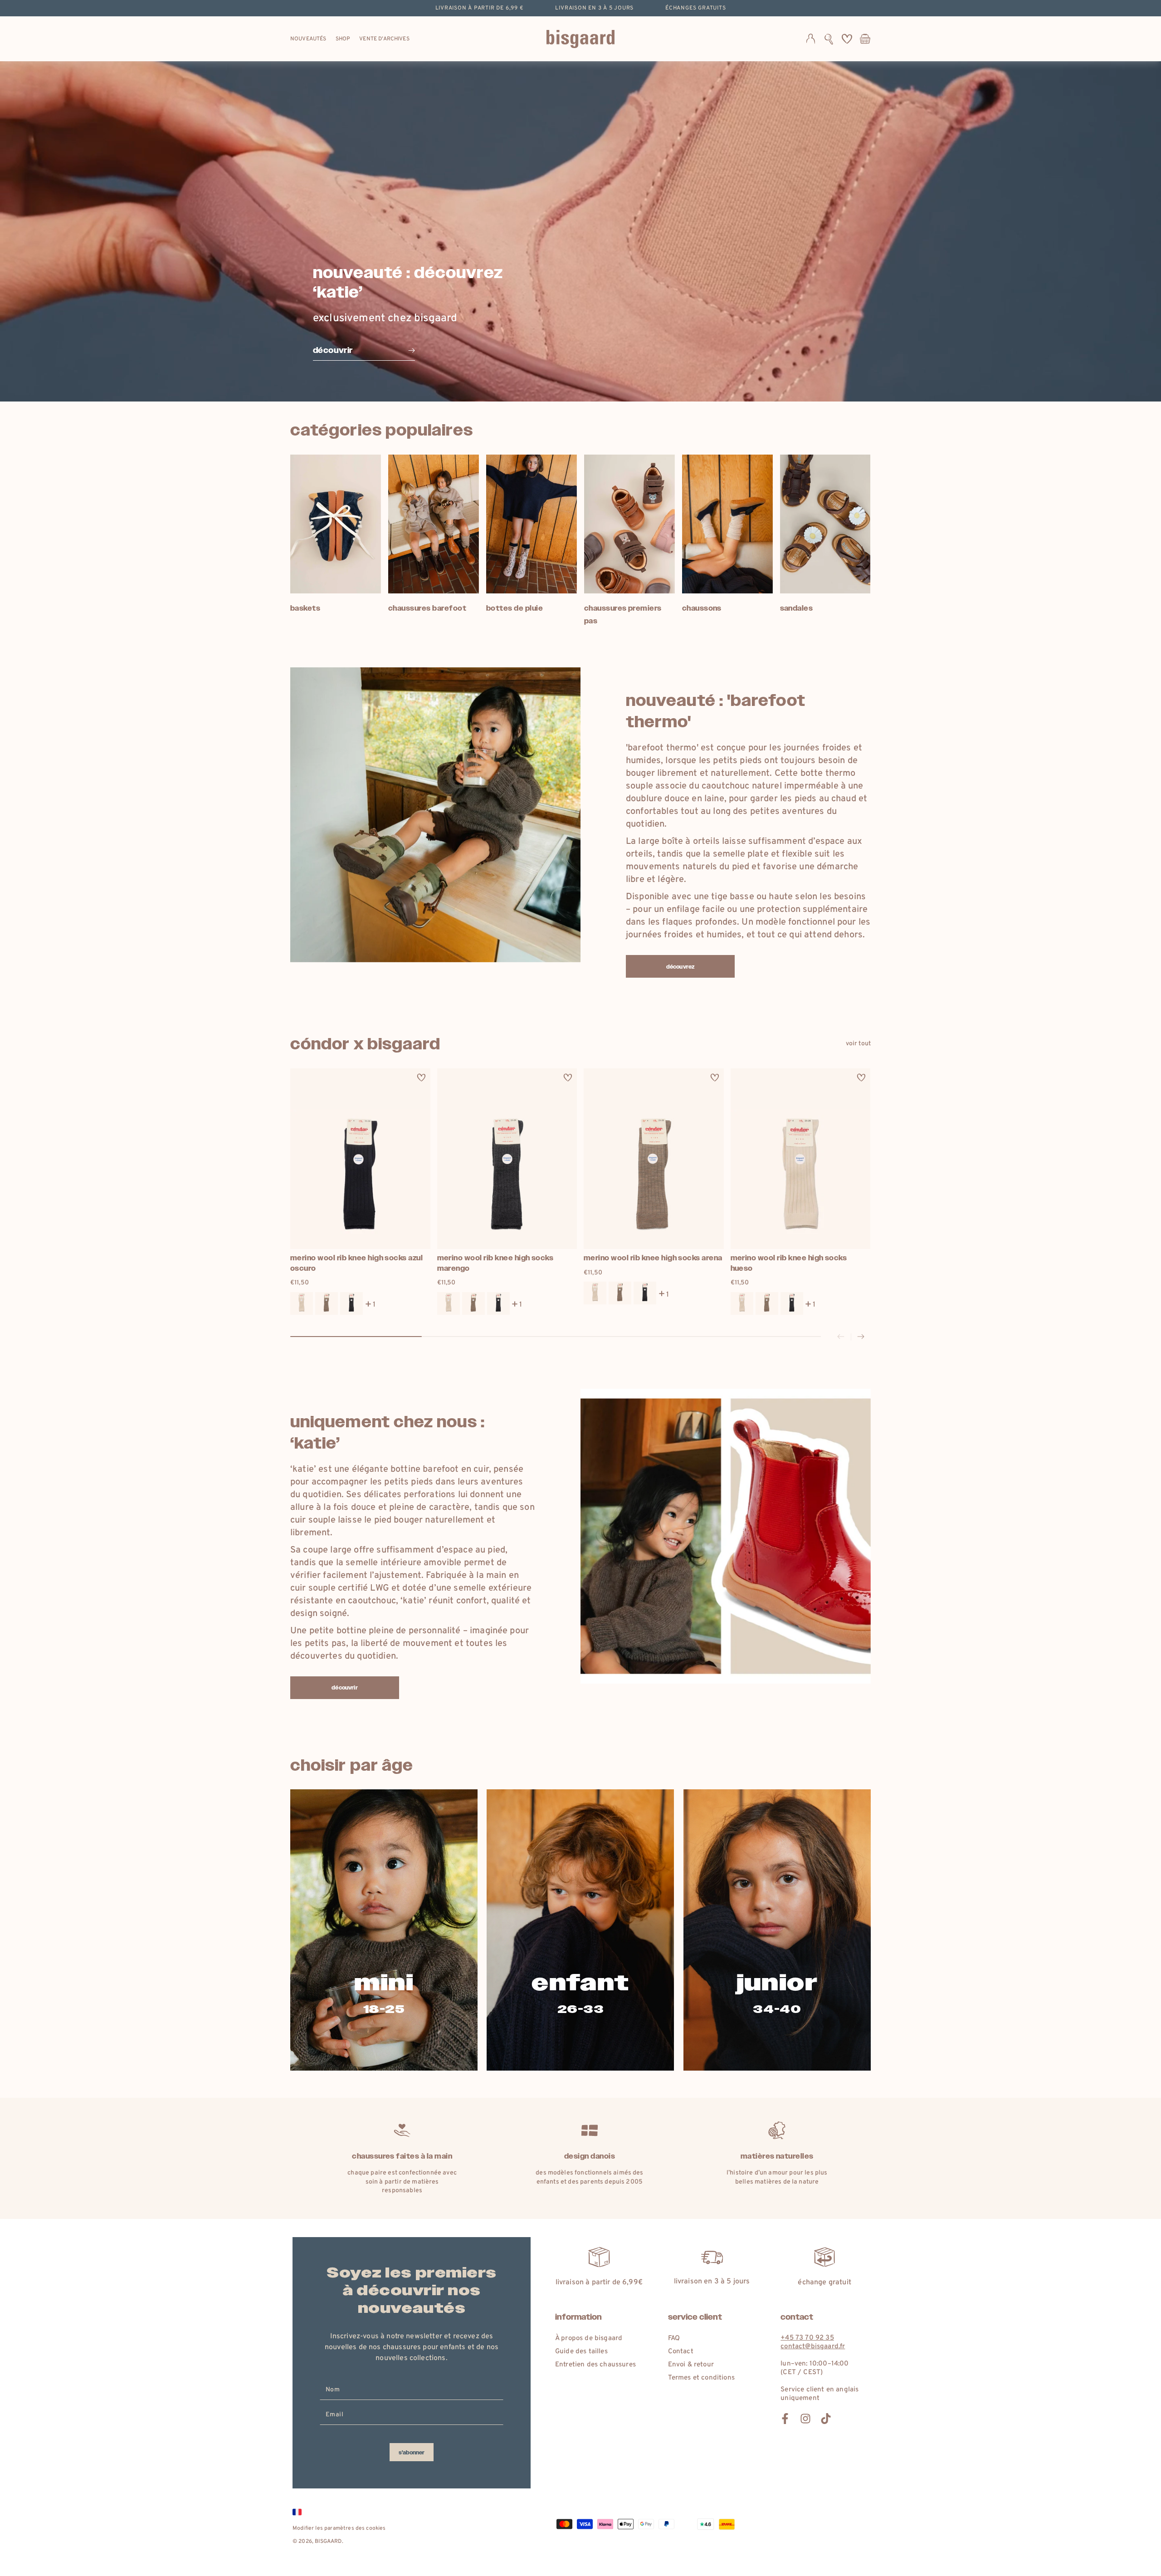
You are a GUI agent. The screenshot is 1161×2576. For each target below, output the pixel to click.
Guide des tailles (581, 2352)
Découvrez (680, 967)
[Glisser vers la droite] (861, 1337)
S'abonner (412, 2453)
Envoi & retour (691, 2365)
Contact (681, 2352)
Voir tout (858, 1044)
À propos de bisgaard (589, 2338)
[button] (829, 39)
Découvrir (344, 1688)
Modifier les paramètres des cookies (339, 2528)
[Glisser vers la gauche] (841, 1337)
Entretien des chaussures (595, 2365)
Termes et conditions (701, 2378)
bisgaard (328, 2542)
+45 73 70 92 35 (807, 2338)
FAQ (674, 2338)
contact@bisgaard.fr (813, 2347)
